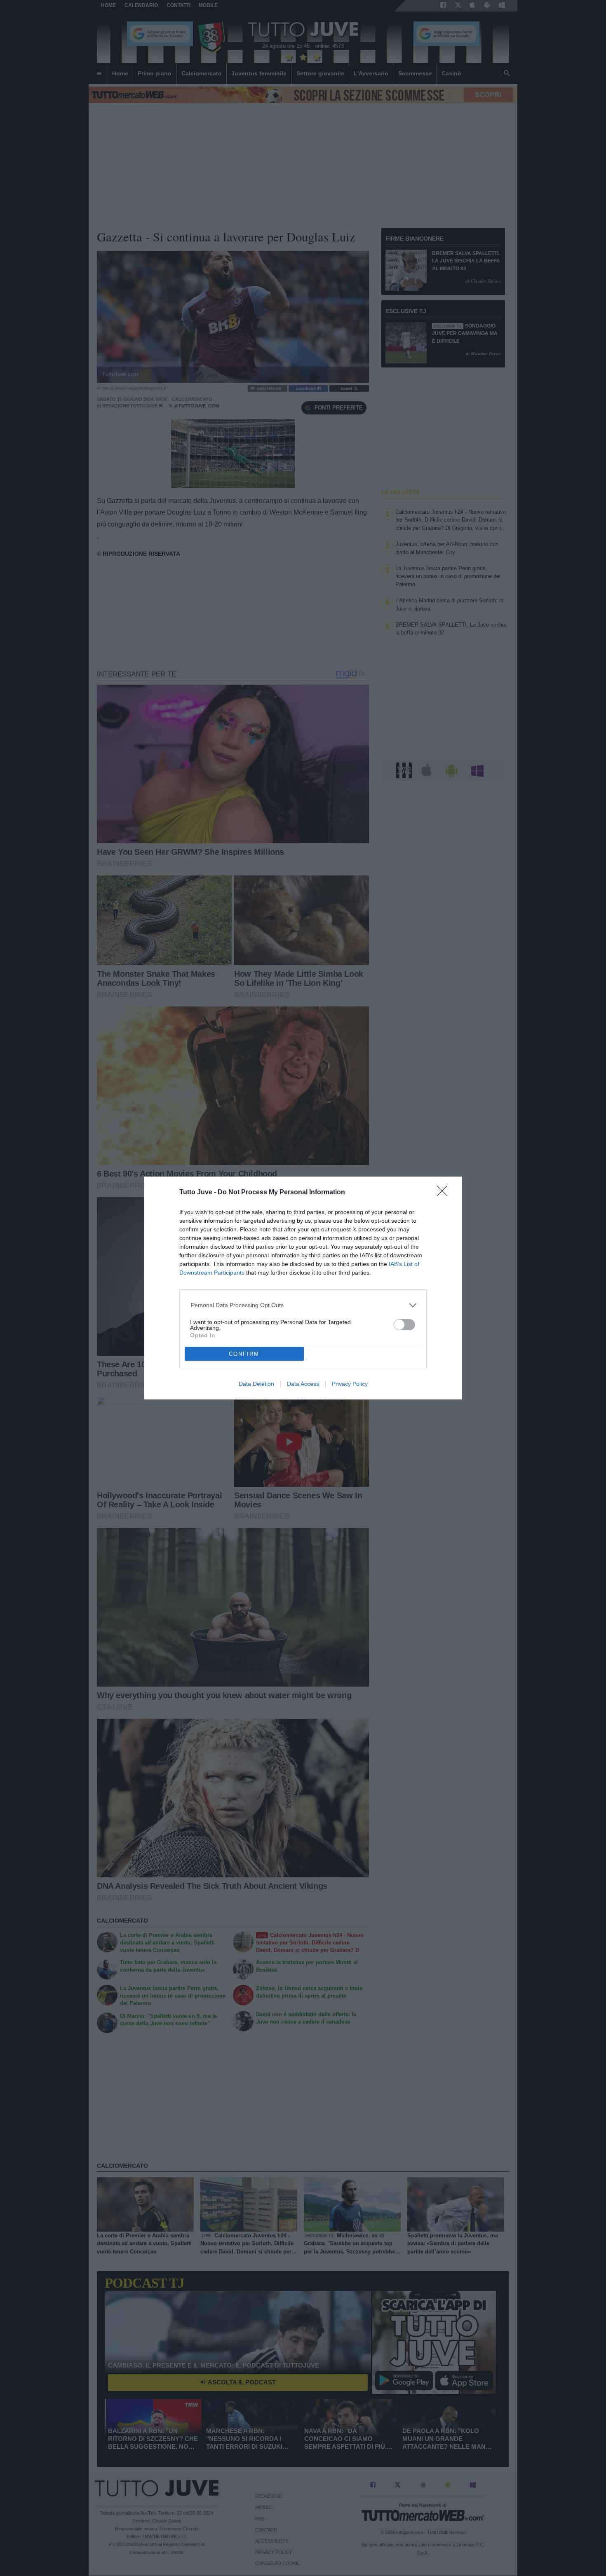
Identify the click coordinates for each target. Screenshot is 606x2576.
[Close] (445, 1193)
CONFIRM (244, 1354)
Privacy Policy (350, 1384)
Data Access (303, 1384)
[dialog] (303, 1288)
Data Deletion (256, 1384)
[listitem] (303, 1305)
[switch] (404, 1325)
